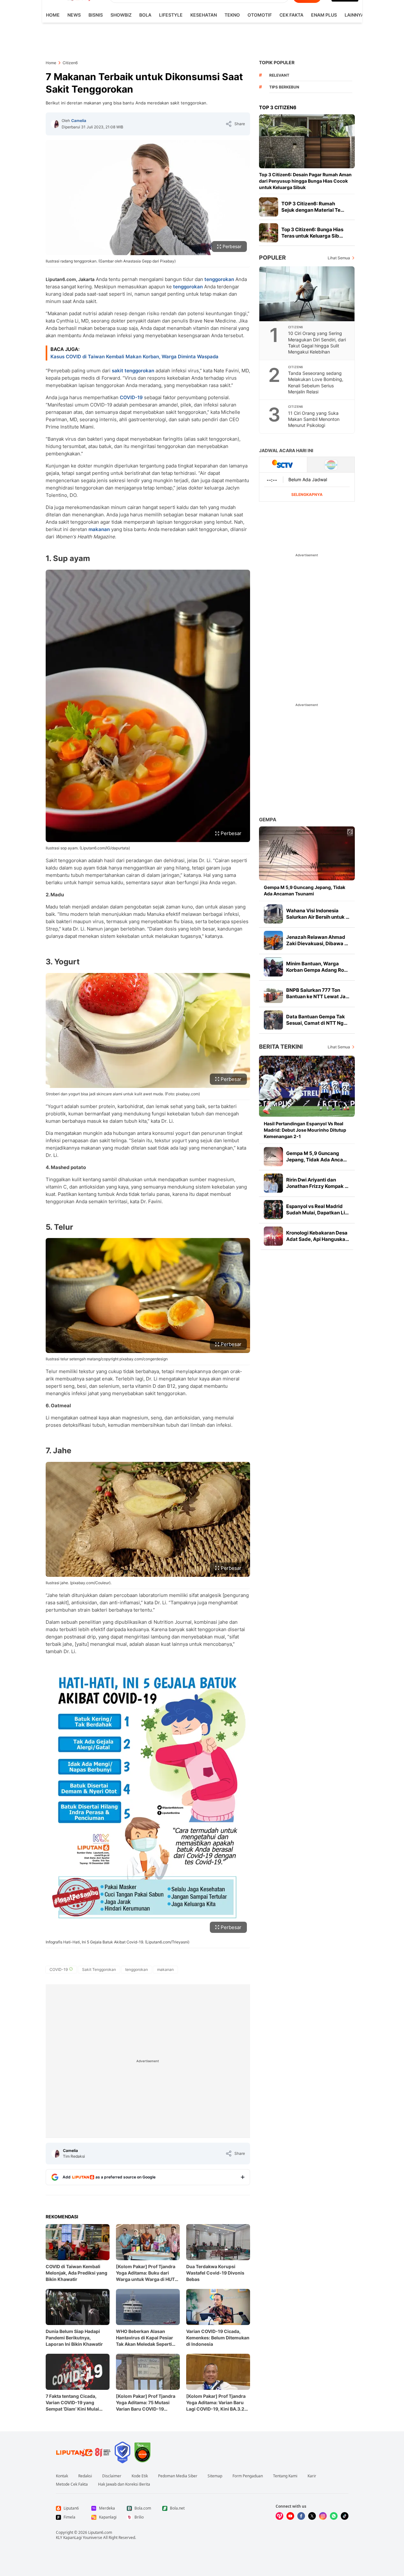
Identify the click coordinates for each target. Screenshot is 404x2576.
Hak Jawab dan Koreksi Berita (124, 2484)
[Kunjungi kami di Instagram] (323, 2516)
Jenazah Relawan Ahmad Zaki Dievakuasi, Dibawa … (317, 940)
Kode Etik (140, 2476)
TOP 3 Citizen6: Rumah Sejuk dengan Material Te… (313, 207)
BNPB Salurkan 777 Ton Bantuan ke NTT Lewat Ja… (318, 993)
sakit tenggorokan (133, 371)
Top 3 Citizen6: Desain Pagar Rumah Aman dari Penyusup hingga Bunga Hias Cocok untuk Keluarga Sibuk (305, 181)
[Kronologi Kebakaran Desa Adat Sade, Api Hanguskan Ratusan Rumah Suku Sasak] (273, 1236)
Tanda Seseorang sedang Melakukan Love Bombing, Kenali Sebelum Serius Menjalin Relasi (316, 382)
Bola (145, 15)
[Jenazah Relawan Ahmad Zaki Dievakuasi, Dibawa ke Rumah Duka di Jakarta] (273, 940)
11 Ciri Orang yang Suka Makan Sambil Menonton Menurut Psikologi (314, 419)
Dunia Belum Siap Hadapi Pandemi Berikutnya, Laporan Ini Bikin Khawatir (74, 2338)
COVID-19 (131, 397)
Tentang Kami (285, 2476)
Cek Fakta (291, 15)
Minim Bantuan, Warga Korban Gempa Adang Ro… (317, 967)
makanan (99, 529)
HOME (53, 15)
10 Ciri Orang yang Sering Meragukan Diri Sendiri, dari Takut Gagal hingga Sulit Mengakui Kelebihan (317, 342)
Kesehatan (204, 15)
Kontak (62, 2476)
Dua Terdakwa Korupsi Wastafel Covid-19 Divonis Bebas (215, 2273)
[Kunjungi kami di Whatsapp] (334, 2516)
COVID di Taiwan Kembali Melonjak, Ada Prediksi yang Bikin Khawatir (76, 2273)
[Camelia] (55, 124)
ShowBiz (121, 15)
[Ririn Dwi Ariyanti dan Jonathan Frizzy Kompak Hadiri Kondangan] (273, 1183)
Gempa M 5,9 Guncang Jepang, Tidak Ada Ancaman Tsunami (305, 890)
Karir (312, 2476)
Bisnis (96, 15)
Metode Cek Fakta (72, 2484)
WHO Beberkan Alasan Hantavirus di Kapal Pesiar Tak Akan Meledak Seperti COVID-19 (145, 2338)
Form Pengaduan (248, 2476)
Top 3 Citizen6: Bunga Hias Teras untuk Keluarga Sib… (312, 233)
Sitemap (215, 2476)
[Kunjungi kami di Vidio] (279, 2516)
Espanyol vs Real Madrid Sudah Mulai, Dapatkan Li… (317, 1209)
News (74, 15)
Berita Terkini (281, 1047)
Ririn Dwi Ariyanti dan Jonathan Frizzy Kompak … (317, 1183)
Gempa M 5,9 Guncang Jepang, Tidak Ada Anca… (316, 1156)
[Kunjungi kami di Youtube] (290, 2516)
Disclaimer (112, 2476)
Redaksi (85, 2476)
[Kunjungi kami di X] (312, 2516)
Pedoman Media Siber (178, 2476)
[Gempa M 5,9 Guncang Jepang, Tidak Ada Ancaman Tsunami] (307, 853)
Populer (272, 258)
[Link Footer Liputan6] (83, 2452)
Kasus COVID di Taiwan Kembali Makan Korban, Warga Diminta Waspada (134, 357)
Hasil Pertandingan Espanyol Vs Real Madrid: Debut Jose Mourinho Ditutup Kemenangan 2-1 (305, 1130)
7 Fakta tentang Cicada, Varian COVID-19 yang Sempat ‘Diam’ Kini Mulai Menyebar (72, 2403)
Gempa (268, 820)
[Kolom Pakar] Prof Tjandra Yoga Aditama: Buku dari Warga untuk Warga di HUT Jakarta (146, 2273)
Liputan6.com (100, 2532)
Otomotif (260, 15)
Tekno (232, 15)
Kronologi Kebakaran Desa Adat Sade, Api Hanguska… (318, 1236)
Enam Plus (324, 15)
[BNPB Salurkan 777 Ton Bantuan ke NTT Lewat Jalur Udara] (273, 993)
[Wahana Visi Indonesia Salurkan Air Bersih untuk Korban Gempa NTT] (273, 914)
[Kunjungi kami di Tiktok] (345, 2516)
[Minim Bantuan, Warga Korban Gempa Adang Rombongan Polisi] (273, 967)
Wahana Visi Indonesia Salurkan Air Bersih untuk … (318, 914)
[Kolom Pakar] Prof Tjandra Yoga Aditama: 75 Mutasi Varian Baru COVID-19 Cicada (146, 2403)
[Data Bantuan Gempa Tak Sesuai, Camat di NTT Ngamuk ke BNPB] (273, 1020)
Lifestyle (171, 15)
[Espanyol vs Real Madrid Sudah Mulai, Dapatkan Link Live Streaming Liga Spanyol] (273, 1210)
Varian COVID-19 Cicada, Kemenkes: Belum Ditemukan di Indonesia (218, 2338)
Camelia (79, 121)
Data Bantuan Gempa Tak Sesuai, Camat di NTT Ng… (317, 1020)
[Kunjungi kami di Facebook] (301, 2516)
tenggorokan (219, 279)
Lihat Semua (339, 258)
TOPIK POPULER (277, 62)
